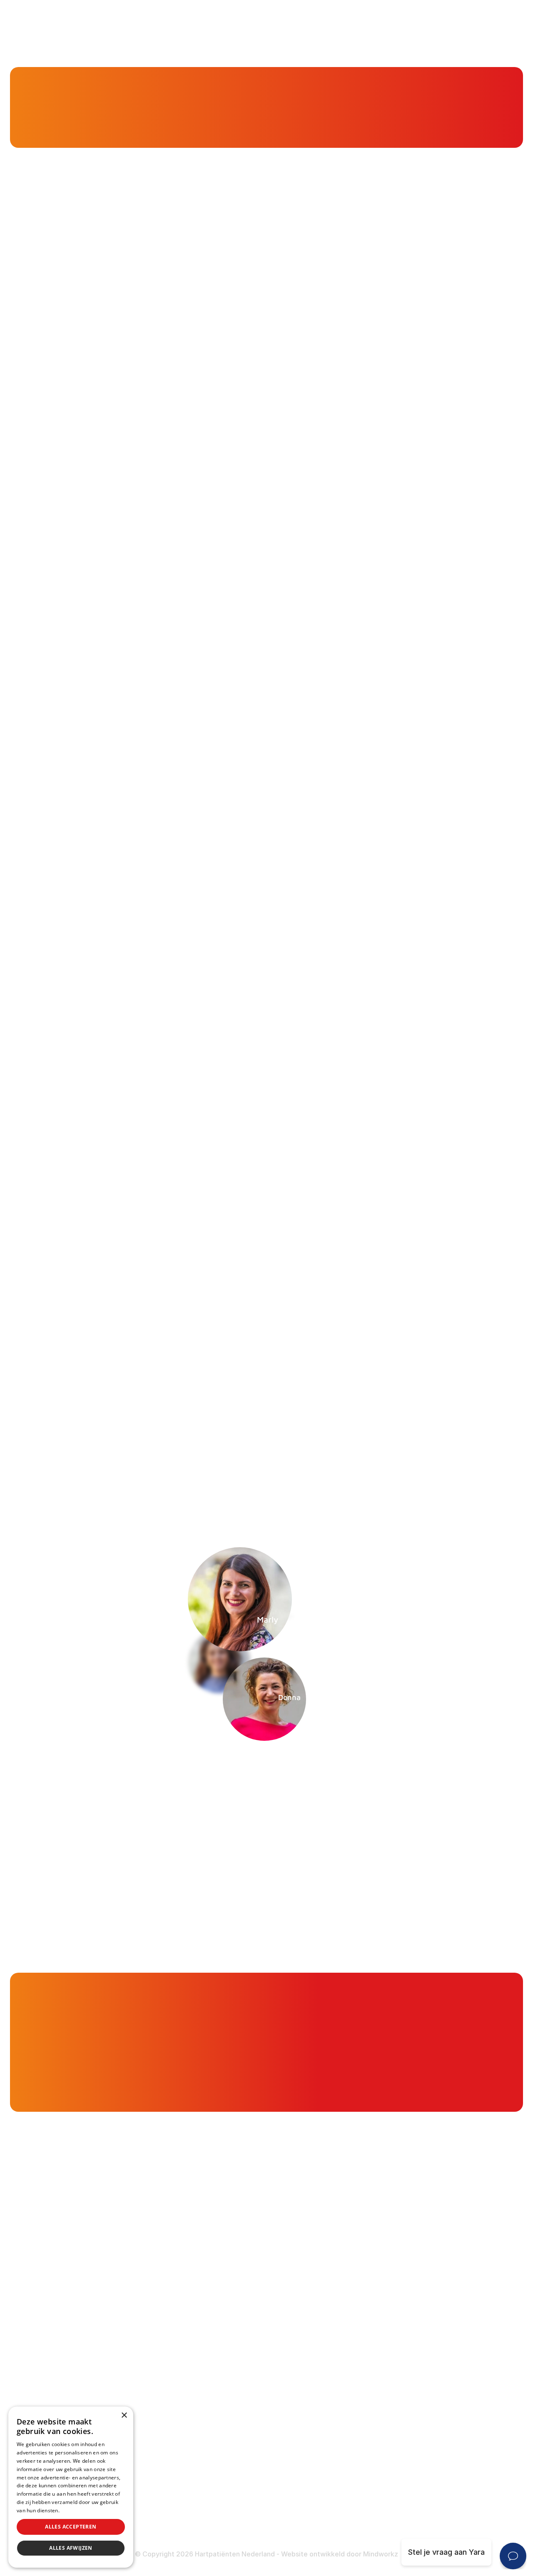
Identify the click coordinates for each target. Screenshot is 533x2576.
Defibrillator (381, 2380)
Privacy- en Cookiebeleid (405, 2512)
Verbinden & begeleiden (228, 2313)
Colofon (374, 2480)
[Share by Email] (439, 1456)
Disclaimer (379, 2496)
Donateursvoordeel (220, 2462)
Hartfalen (377, 2329)
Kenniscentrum (58, 120)
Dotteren (376, 2429)
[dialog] (71, 2487)
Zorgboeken (207, 2411)
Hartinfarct (380, 2280)
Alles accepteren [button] (71, 2527)
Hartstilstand (383, 2313)
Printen (320, 1456)
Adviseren (203, 2329)
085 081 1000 (61, 2367)
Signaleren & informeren (228, 2296)
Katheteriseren (387, 2413)
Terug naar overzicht (145, 1456)
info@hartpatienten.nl (76, 2389)
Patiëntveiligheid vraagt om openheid (251, 2346)
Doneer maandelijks (220, 2494)
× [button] (124, 2415)
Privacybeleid (77, 2510)
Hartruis (374, 2296)
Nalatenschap (210, 2511)
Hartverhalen (208, 2362)
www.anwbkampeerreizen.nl (126, 1002)
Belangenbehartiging (222, 2280)
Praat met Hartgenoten (226, 2378)
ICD (366, 2396)
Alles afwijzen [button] (71, 2548)
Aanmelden (415, 1783)
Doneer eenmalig (215, 2478)
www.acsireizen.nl (247, 1002)
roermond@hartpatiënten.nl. (252, 1317)
